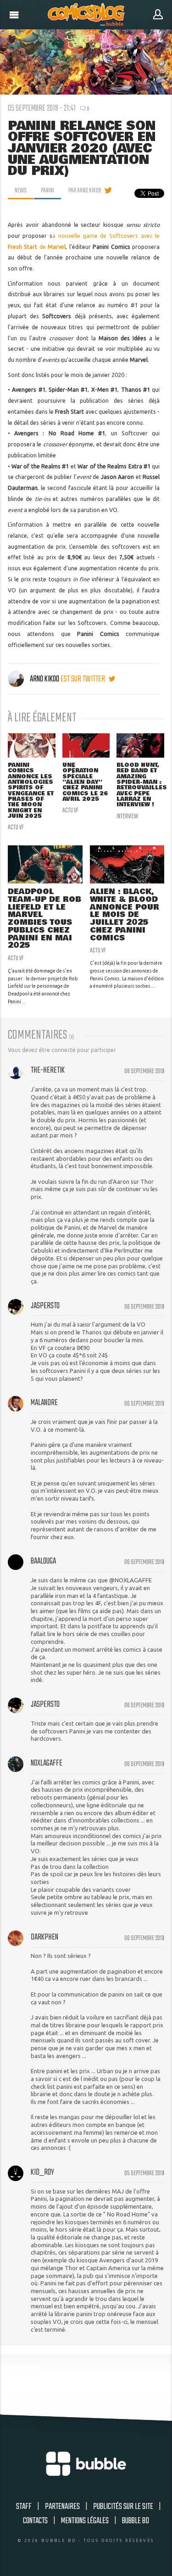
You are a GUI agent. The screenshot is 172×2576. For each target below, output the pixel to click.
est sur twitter (83, 679)
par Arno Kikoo (85, 191)
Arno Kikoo (44, 679)
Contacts (35, 2521)
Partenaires (62, 2507)
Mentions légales (85, 2521)
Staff (24, 2507)
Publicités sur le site (123, 2507)
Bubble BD (136, 2521)
